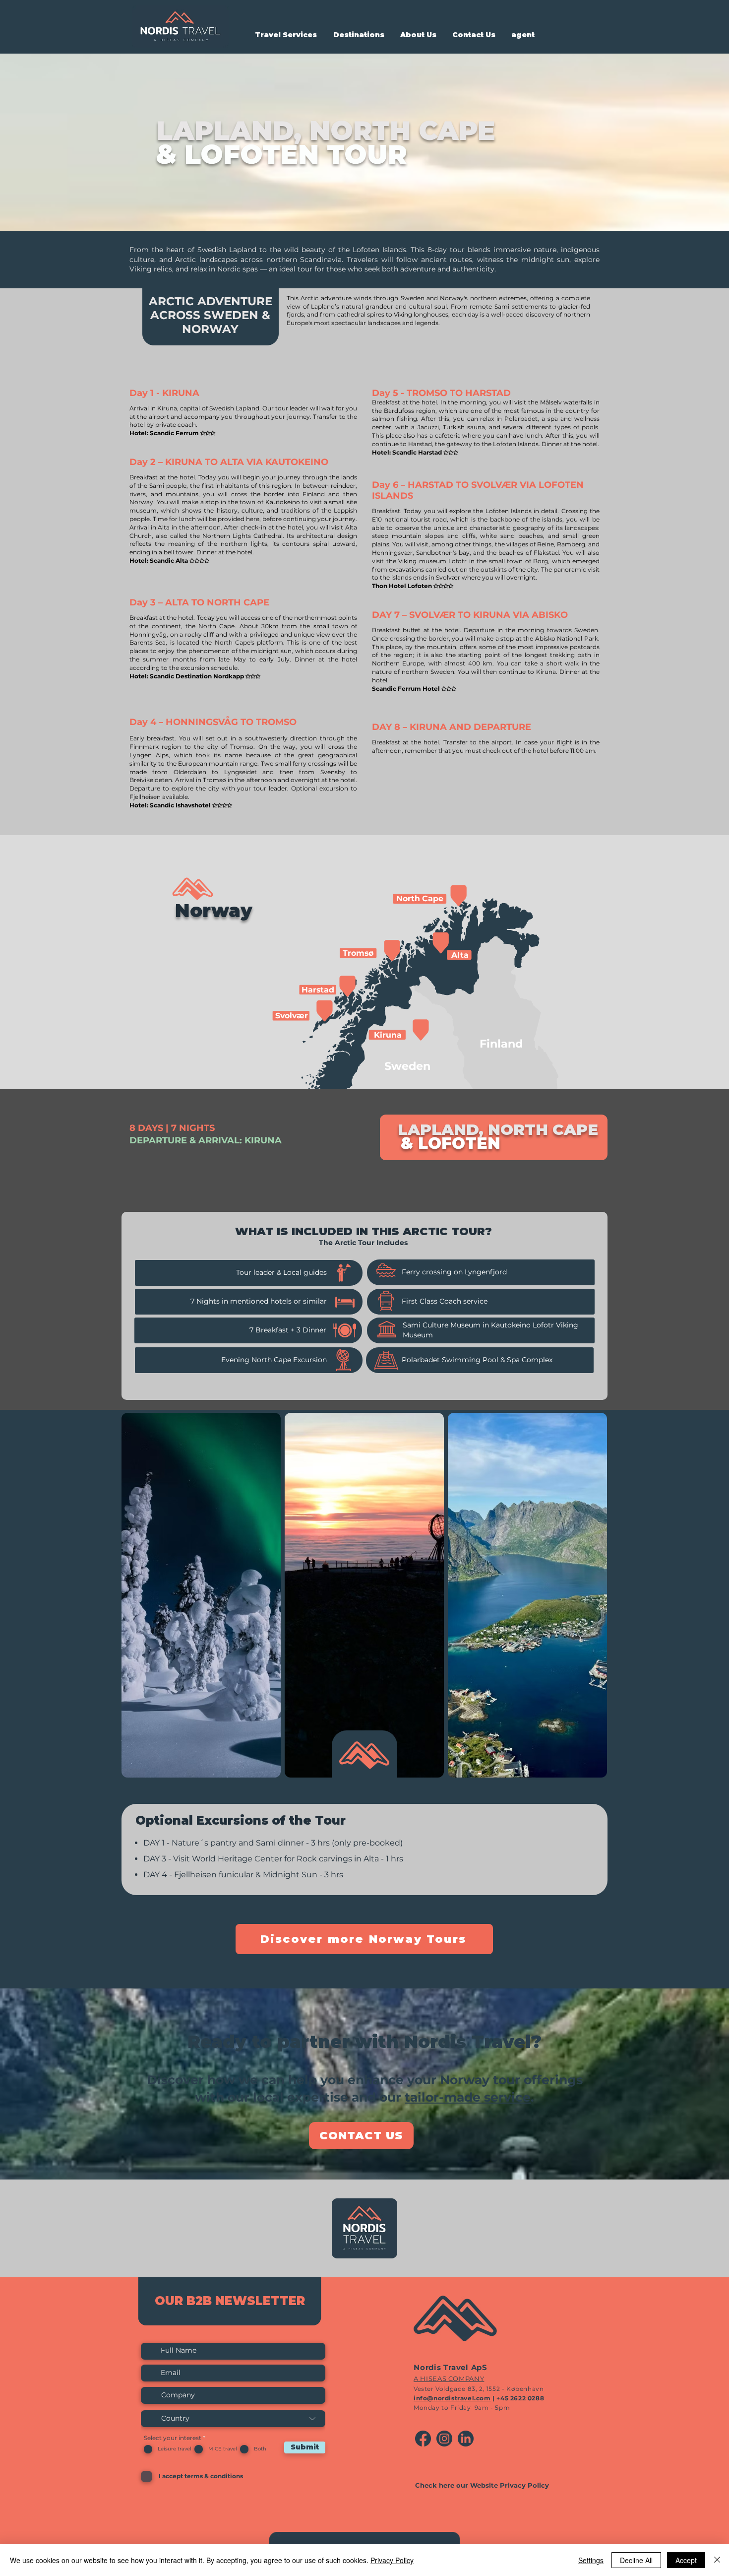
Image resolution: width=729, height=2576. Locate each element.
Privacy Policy (392, 2560)
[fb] (423, 2439)
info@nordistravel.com (452, 2398)
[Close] (717, 2560)
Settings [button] (591, 2560)
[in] (466, 2439)
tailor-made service (468, 2097)
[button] (286, 35)
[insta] (444, 2439)
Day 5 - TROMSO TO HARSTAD (441, 393)
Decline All (636, 2560)
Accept (686, 2560)
